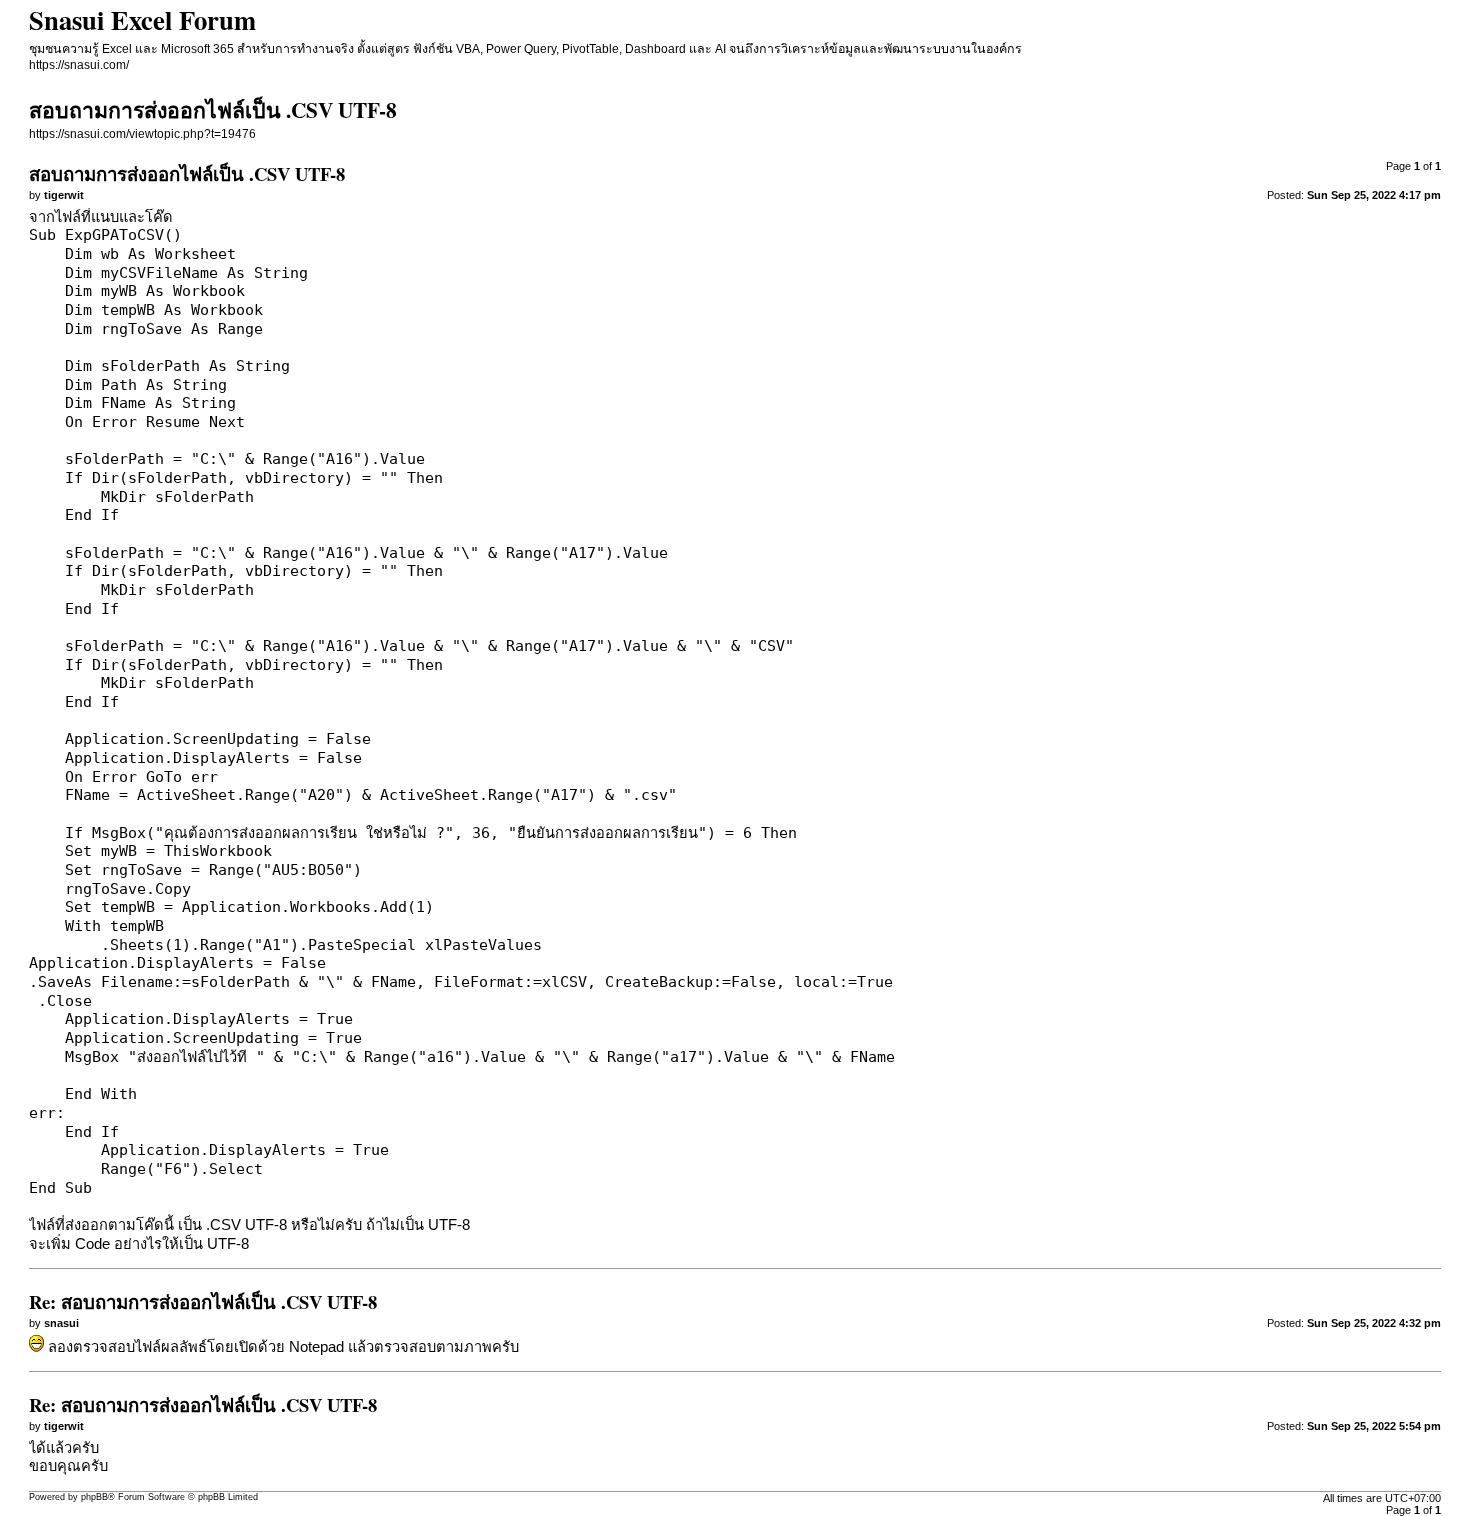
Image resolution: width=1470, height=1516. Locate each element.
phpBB (94, 1497)
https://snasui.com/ (79, 65)
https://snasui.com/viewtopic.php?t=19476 (142, 134)
